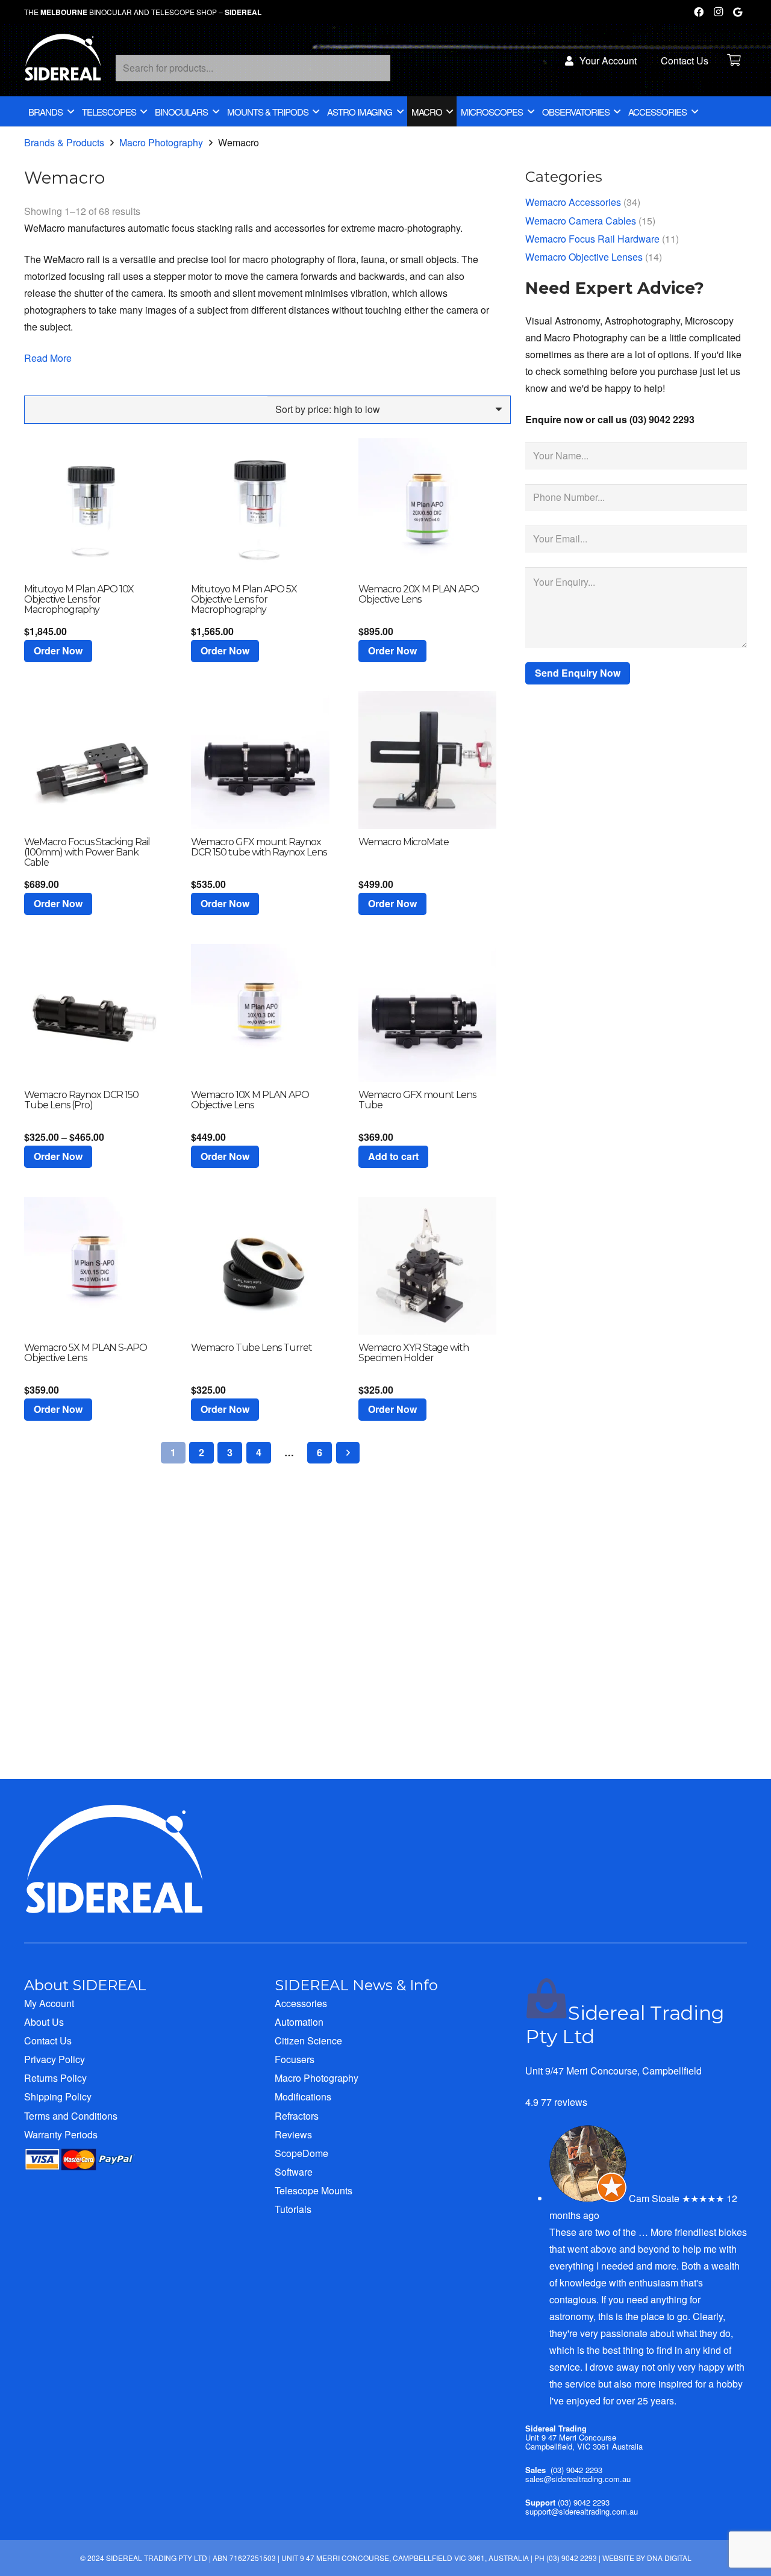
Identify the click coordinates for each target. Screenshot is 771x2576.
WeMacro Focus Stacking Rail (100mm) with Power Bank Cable (87, 852)
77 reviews (564, 2102)
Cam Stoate (654, 2198)
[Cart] (734, 60)
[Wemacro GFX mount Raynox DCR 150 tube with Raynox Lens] (260, 760)
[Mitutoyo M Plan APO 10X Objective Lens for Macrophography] (93, 507)
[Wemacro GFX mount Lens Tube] (427, 1013)
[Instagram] (718, 12)
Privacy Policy (55, 2059)
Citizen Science (308, 2041)
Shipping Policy (58, 2096)
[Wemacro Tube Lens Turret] (260, 1266)
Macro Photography (161, 142)
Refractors (297, 2116)
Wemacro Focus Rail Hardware (592, 239)
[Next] (348, 1453)
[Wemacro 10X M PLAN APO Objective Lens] (260, 1013)
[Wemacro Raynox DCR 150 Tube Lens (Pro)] (93, 1013)
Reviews (293, 2134)
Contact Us (48, 2041)
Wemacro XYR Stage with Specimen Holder (414, 1353)
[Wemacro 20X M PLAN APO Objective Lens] (427, 507)
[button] (58, 651)
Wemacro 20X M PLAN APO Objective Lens (419, 594)
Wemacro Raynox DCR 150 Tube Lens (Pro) (81, 1100)
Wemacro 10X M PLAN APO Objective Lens (250, 1100)
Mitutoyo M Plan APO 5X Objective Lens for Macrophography (244, 599)
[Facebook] (699, 12)
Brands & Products (64, 142)
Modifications (303, 2096)
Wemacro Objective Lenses (584, 257)
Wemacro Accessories (573, 202)
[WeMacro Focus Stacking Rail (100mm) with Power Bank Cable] (93, 760)
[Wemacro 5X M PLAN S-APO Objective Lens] (93, 1266)
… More (655, 2232)
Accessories (301, 2003)
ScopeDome (301, 2153)
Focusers (295, 2059)
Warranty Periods (61, 2134)
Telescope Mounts (314, 2190)
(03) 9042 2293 (576, 2470)
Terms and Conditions (71, 2116)
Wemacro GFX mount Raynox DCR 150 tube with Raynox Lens (259, 847)
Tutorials (293, 2209)
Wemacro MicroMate (404, 842)
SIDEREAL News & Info (356, 1985)
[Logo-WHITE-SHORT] (63, 63)
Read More (48, 358)
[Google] (737, 12)
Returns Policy (55, 2078)
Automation (299, 2022)
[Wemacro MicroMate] (427, 760)
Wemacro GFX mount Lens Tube (417, 1100)
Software (294, 2172)
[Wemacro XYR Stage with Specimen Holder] (427, 1266)
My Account (49, 2003)
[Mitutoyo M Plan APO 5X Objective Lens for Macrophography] (260, 507)
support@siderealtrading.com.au (582, 2511)
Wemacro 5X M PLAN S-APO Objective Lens (86, 1353)
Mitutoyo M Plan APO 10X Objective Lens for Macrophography (79, 599)
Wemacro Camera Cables (581, 221)
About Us (44, 2022)
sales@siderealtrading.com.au (578, 2479)
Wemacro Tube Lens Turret (251, 1348)
